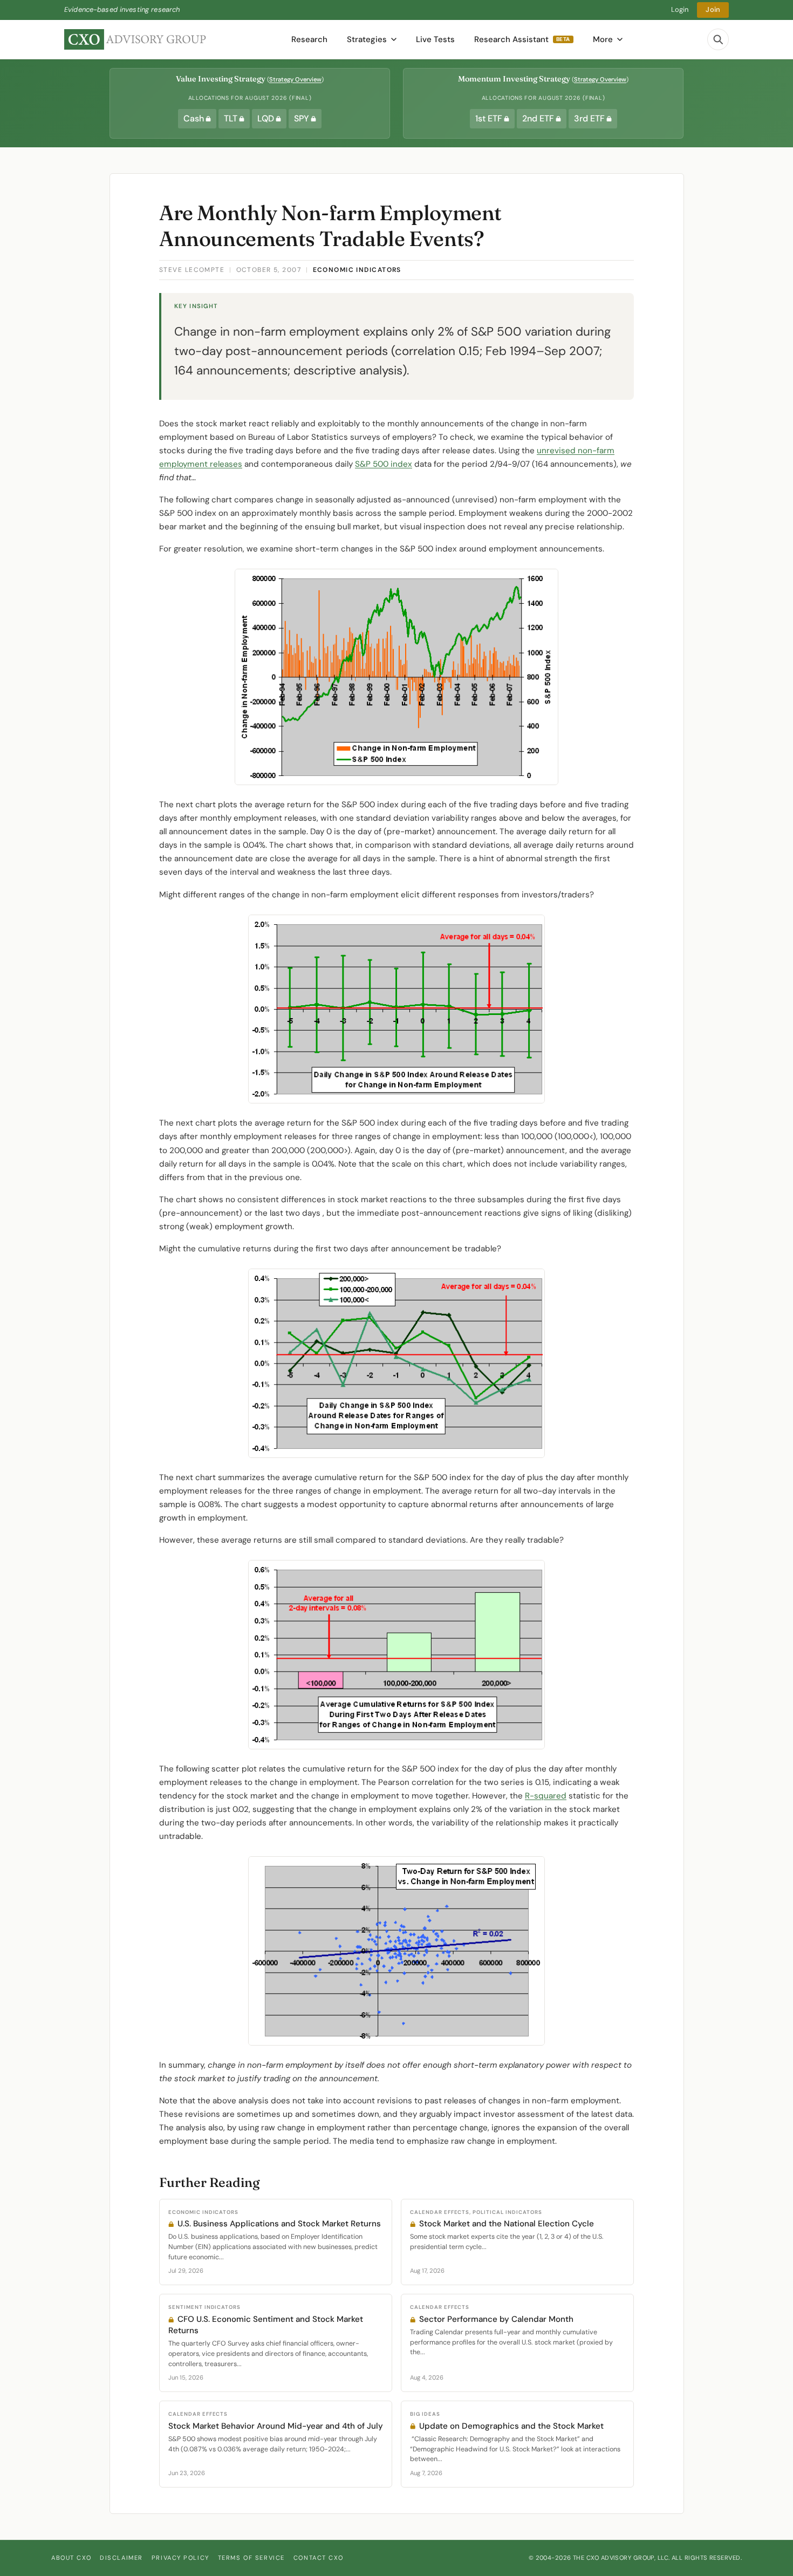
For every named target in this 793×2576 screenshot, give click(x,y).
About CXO (71, 2558)
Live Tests (435, 39)
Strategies (367, 39)
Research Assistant (522, 39)
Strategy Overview (295, 79)
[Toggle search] (718, 39)
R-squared (546, 1796)
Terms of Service (251, 2558)
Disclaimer (121, 2558)
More (603, 39)
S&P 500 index (384, 464)
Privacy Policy (180, 2558)
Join (713, 9)
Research (309, 39)
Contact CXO (318, 2558)
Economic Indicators (357, 270)
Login (680, 9)
